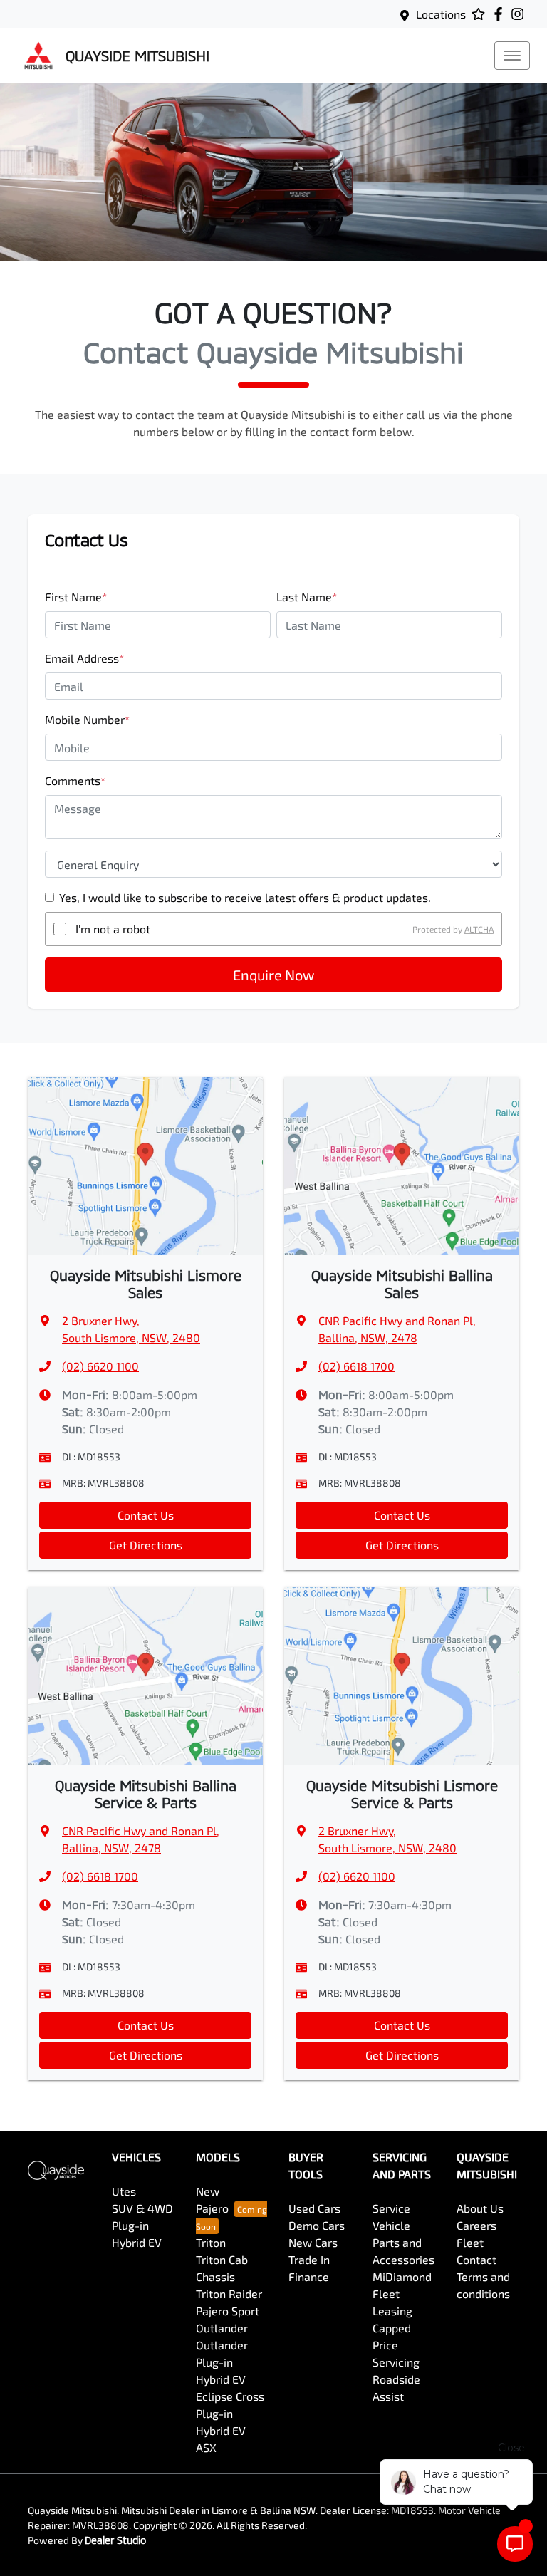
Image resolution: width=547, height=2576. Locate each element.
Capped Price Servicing (396, 2345)
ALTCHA (479, 929)
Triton (211, 2242)
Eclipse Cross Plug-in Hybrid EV (230, 2413)
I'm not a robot (113, 929)
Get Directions (146, 1545)
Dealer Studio (115, 2540)
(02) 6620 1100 (100, 1366)
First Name (76, 597)
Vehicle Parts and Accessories (403, 2242)
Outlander (222, 2328)
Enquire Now (273, 975)
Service (391, 2208)
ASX (206, 2447)
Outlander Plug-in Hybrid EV (222, 2362)
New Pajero (212, 2200)
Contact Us (146, 1515)
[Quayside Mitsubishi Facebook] (501, 14)
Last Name (307, 597)
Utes (124, 2191)
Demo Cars (317, 2225)
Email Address (84, 658)
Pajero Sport (228, 2311)
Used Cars (314, 2208)
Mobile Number (87, 719)
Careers (476, 2225)
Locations (441, 14)
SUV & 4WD (142, 2208)
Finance (309, 2276)
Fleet (470, 2242)
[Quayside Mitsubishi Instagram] (520, 14)
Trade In (309, 2259)
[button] (512, 56)
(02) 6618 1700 (356, 1366)
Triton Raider (229, 2294)
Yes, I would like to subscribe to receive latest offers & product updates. (245, 897)
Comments (75, 780)
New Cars (313, 2242)
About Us (480, 2208)
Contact (476, 2259)
